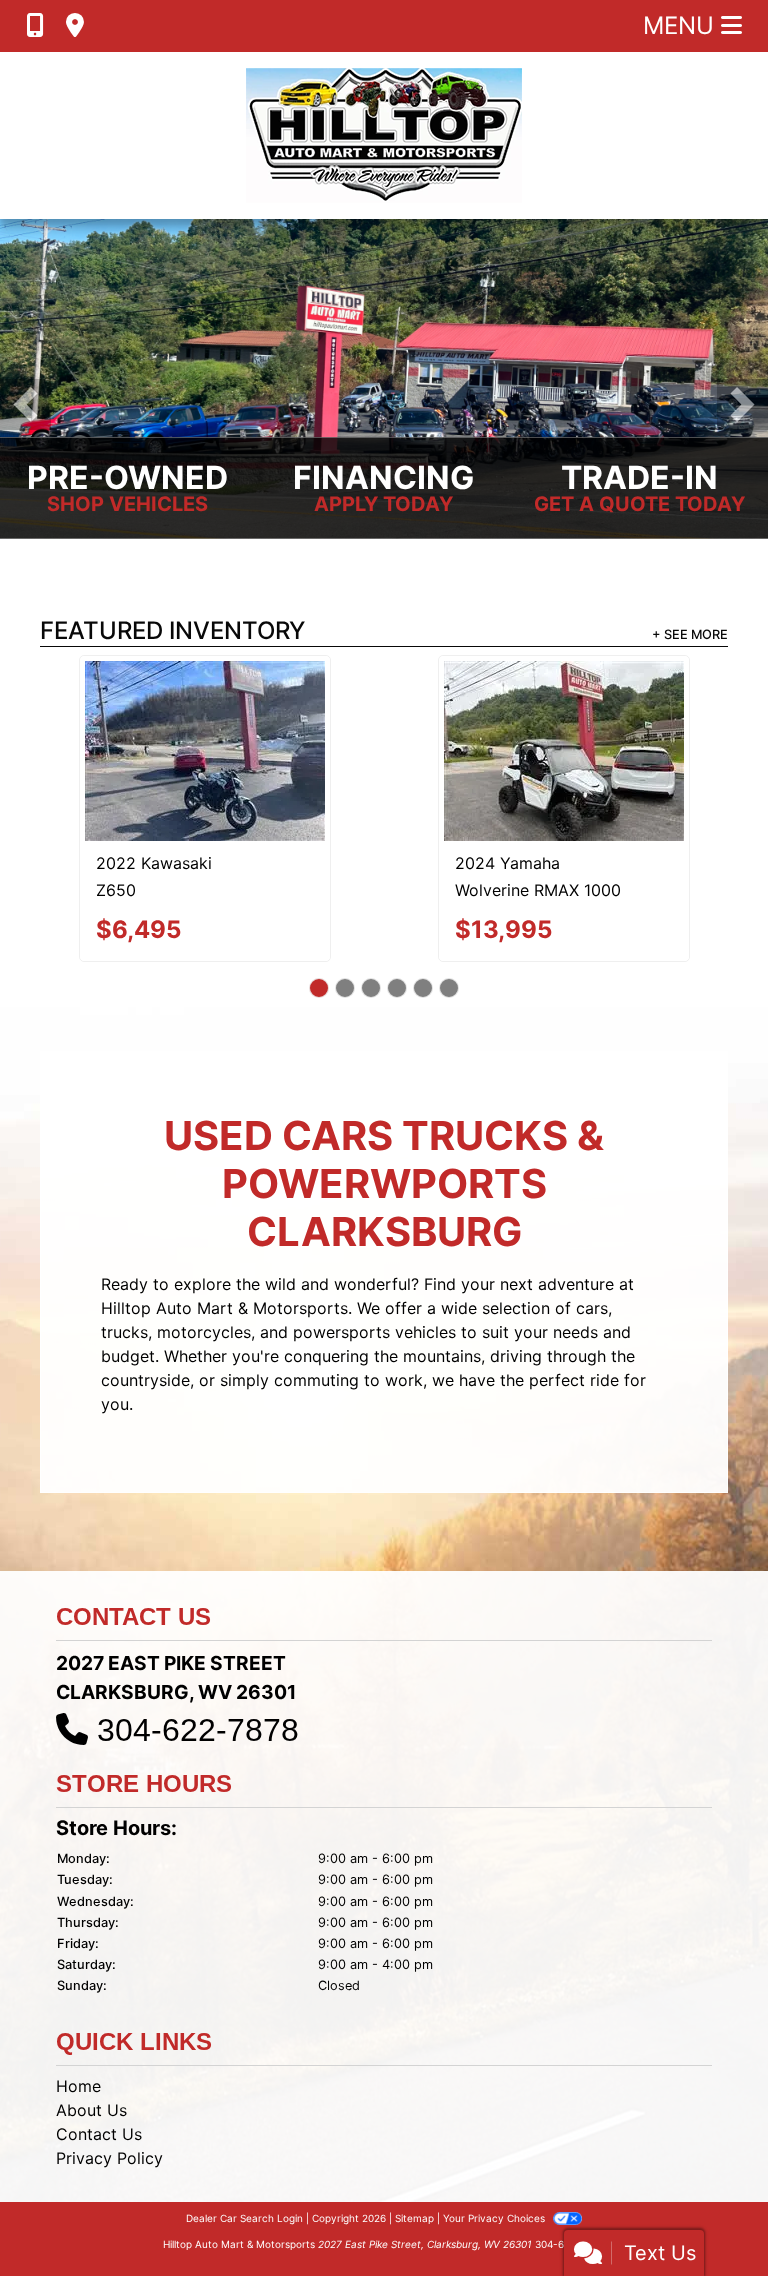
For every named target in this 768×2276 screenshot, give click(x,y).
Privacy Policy (109, 2092)
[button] (25, 404)
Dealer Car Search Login (244, 2152)
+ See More (690, 634)
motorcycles (204, 1265)
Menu (682, 25)
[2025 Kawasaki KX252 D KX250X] (205, 713)
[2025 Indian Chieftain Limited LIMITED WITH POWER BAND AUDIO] (563, 717)
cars (592, 1241)
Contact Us (99, 2068)
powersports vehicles (374, 1265)
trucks (124, 1265)
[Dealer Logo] (384, 135)
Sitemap (414, 2152)
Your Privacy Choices (495, 2152)
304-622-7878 (198, 1664)
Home (78, 2020)
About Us (91, 2044)
